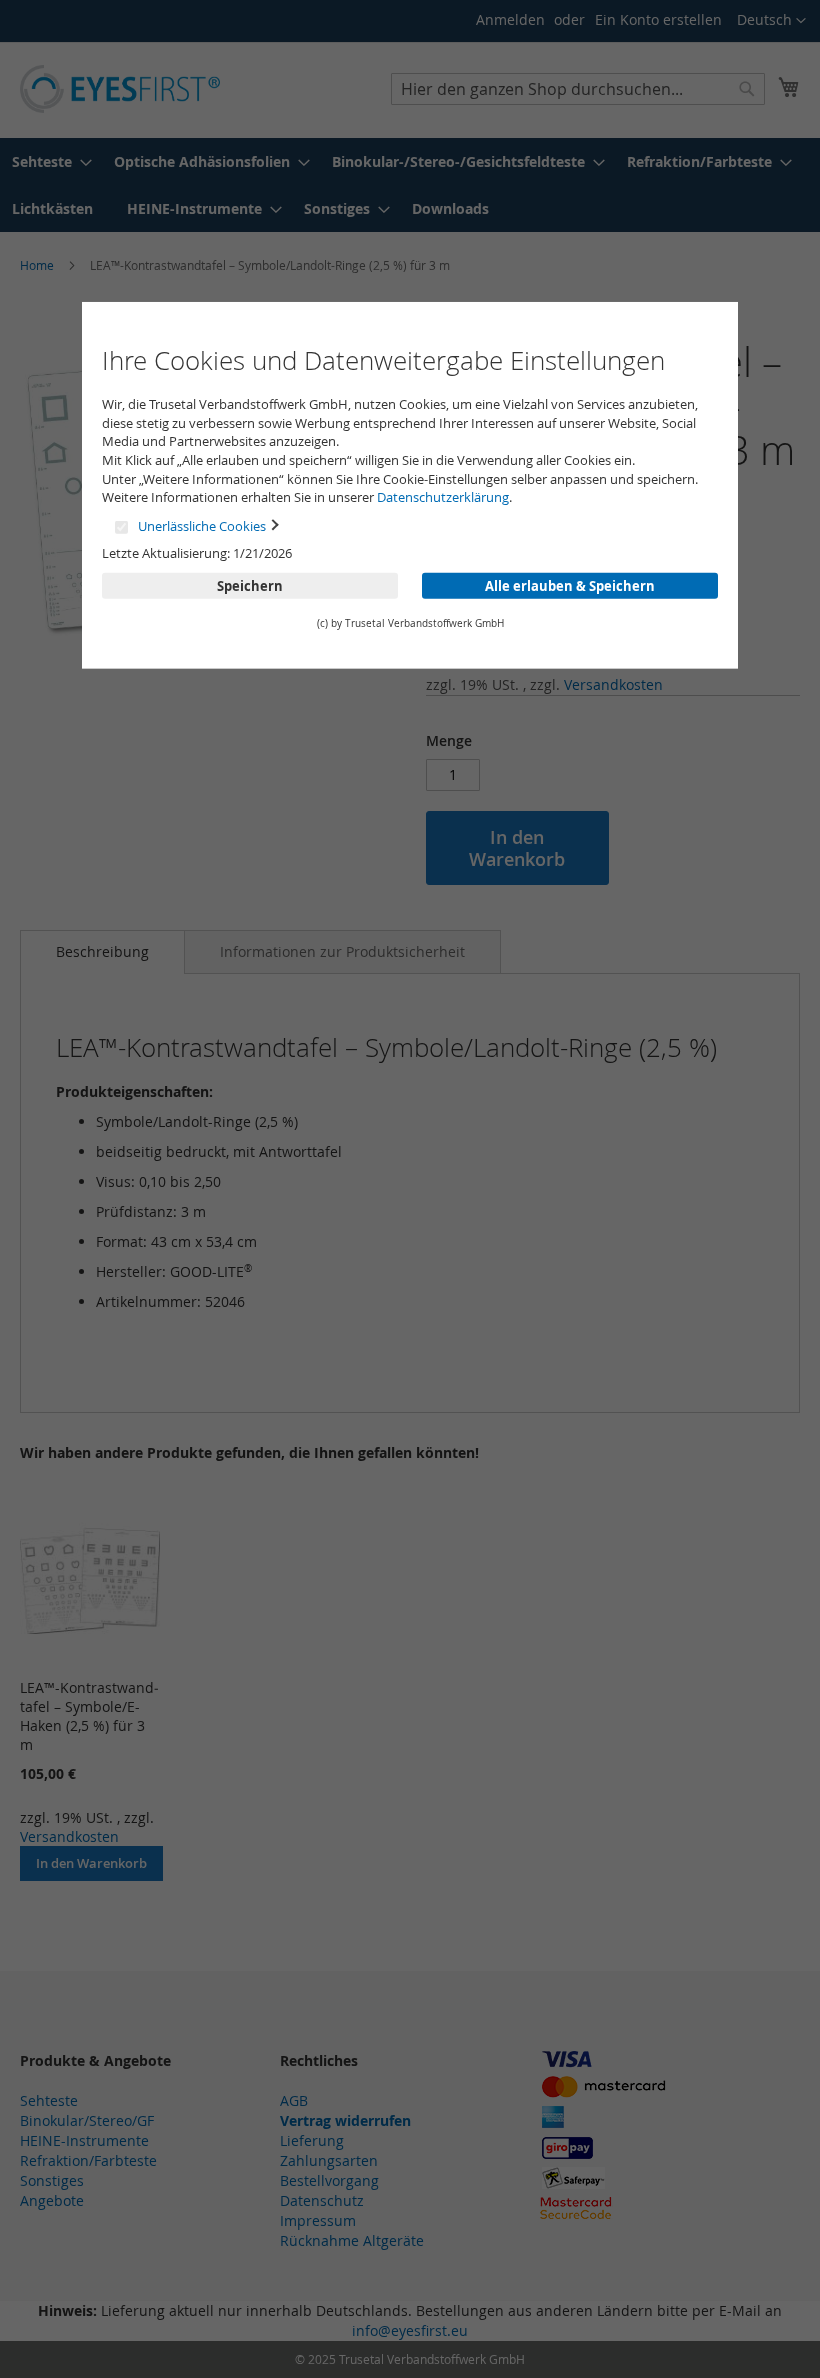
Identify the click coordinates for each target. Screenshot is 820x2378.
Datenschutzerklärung (443, 497)
